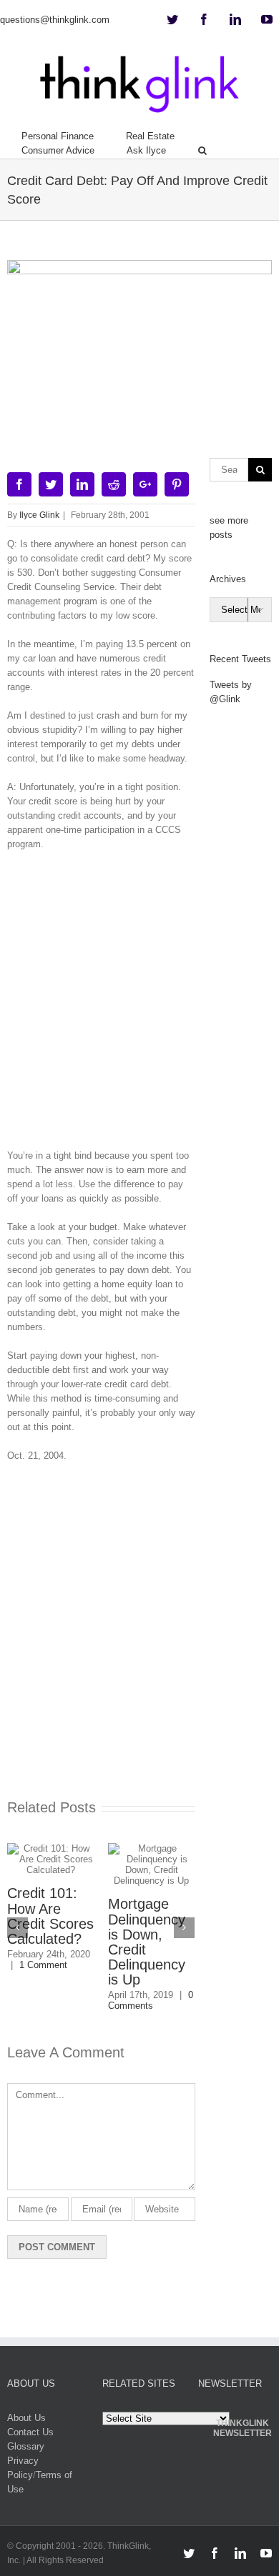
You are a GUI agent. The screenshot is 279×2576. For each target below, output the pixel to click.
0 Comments (151, 2000)
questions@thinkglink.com (55, 20)
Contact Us (30, 2432)
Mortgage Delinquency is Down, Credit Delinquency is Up (147, 1942)
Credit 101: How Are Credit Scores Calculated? (50, 1916)
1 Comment (43, 1965)
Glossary (26, 2446)
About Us (26, 2418)
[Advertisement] (139, 1005)
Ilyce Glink (39, 515)
